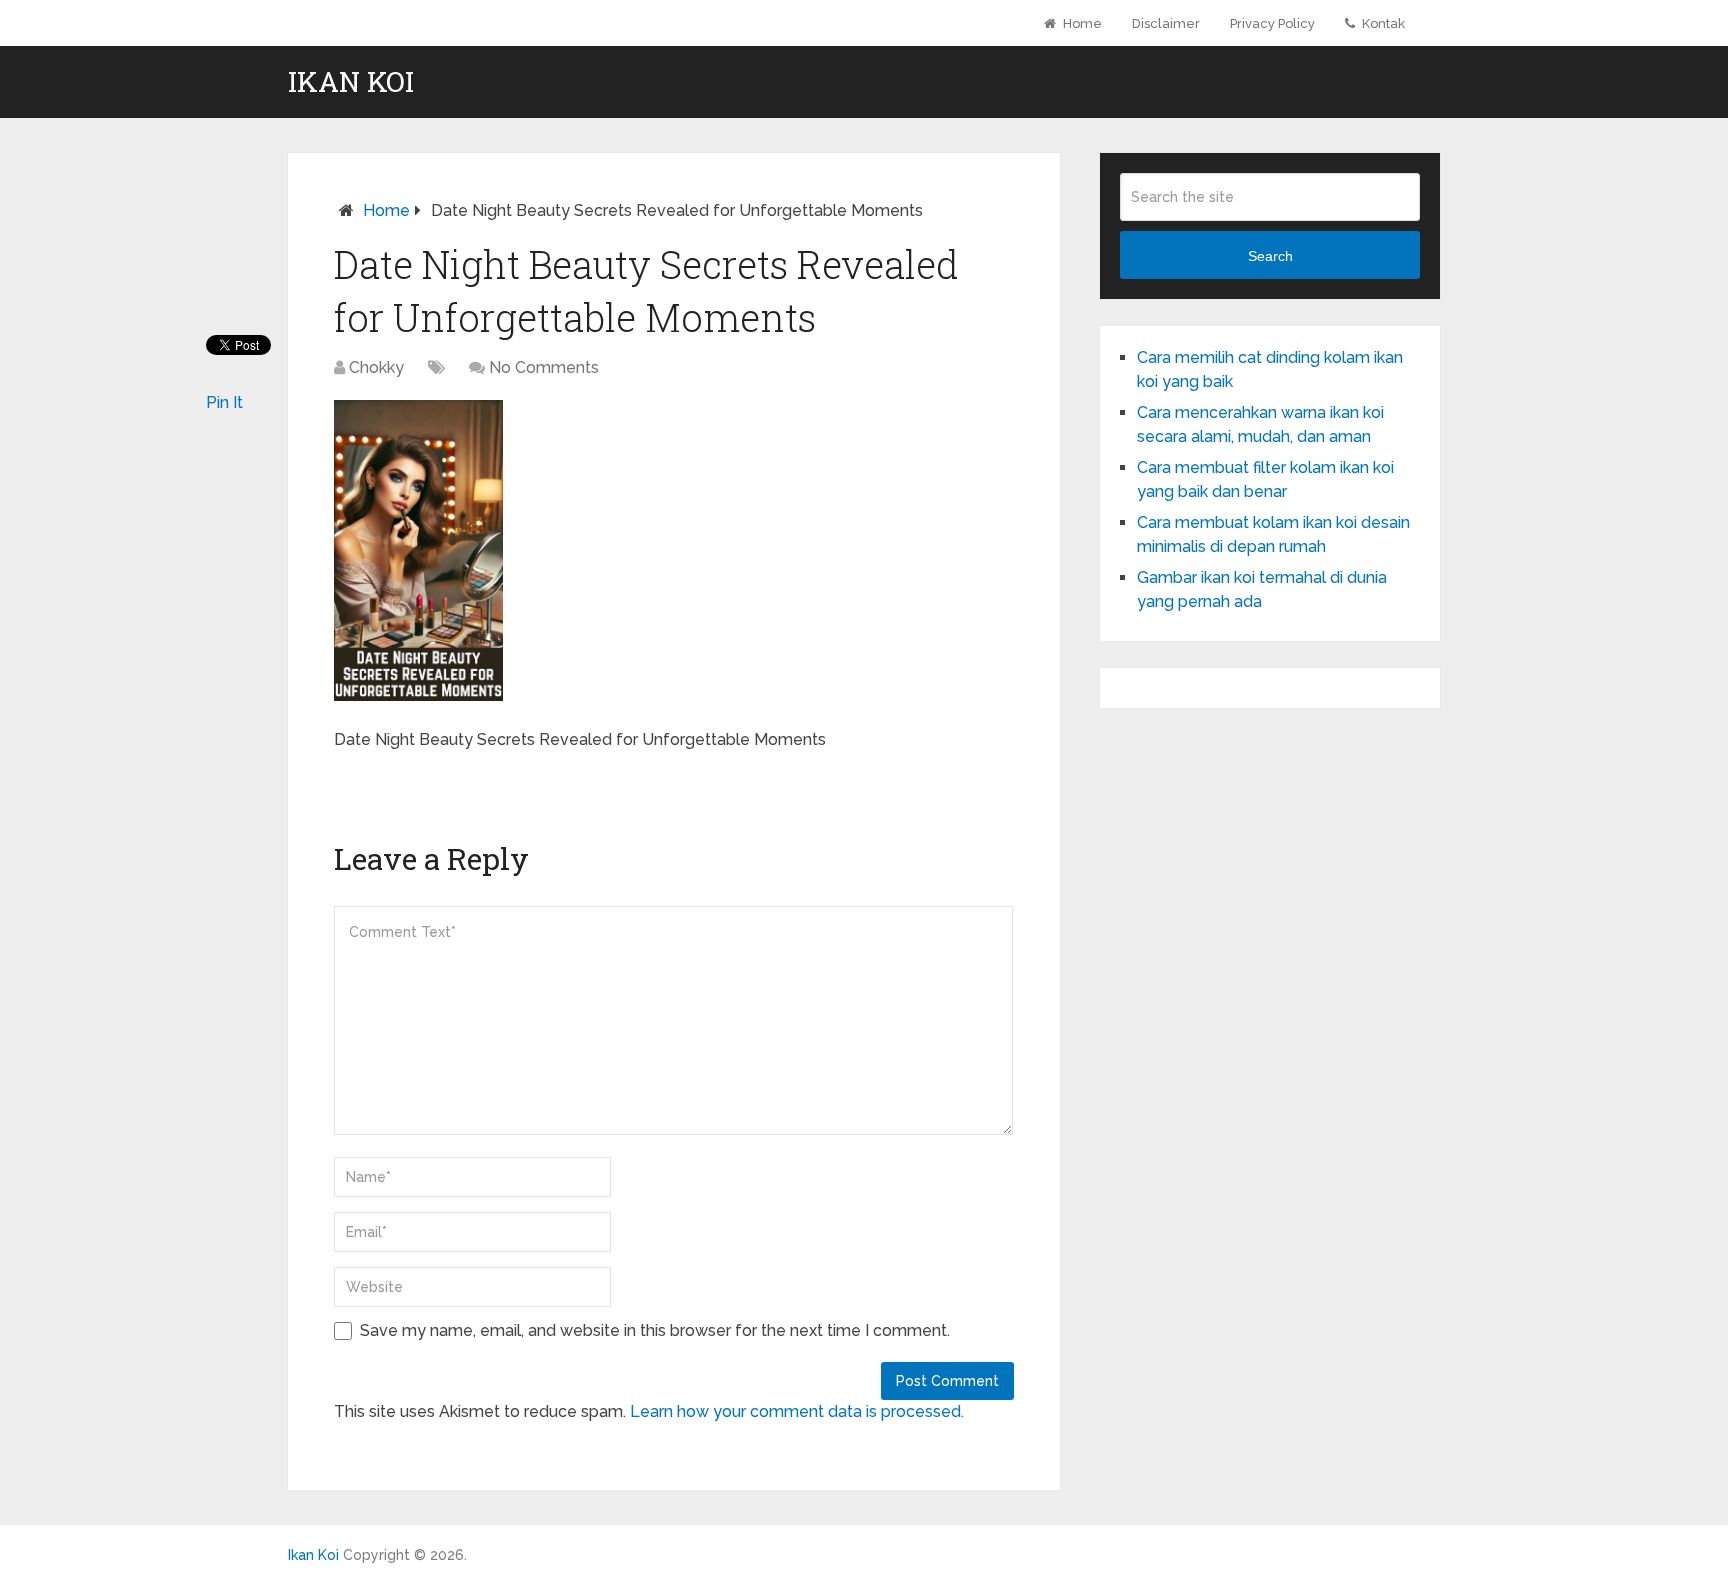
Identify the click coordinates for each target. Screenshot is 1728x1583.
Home (1081, 23)
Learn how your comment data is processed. (797, 1411)
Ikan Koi (351, 82)
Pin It (224, 402)
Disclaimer (1166, 23)
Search (1270, 256)
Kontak (1382, 23)
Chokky (376, 367)
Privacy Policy (1272, 23)
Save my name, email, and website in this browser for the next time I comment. (655, 1330)
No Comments (544, 367)
